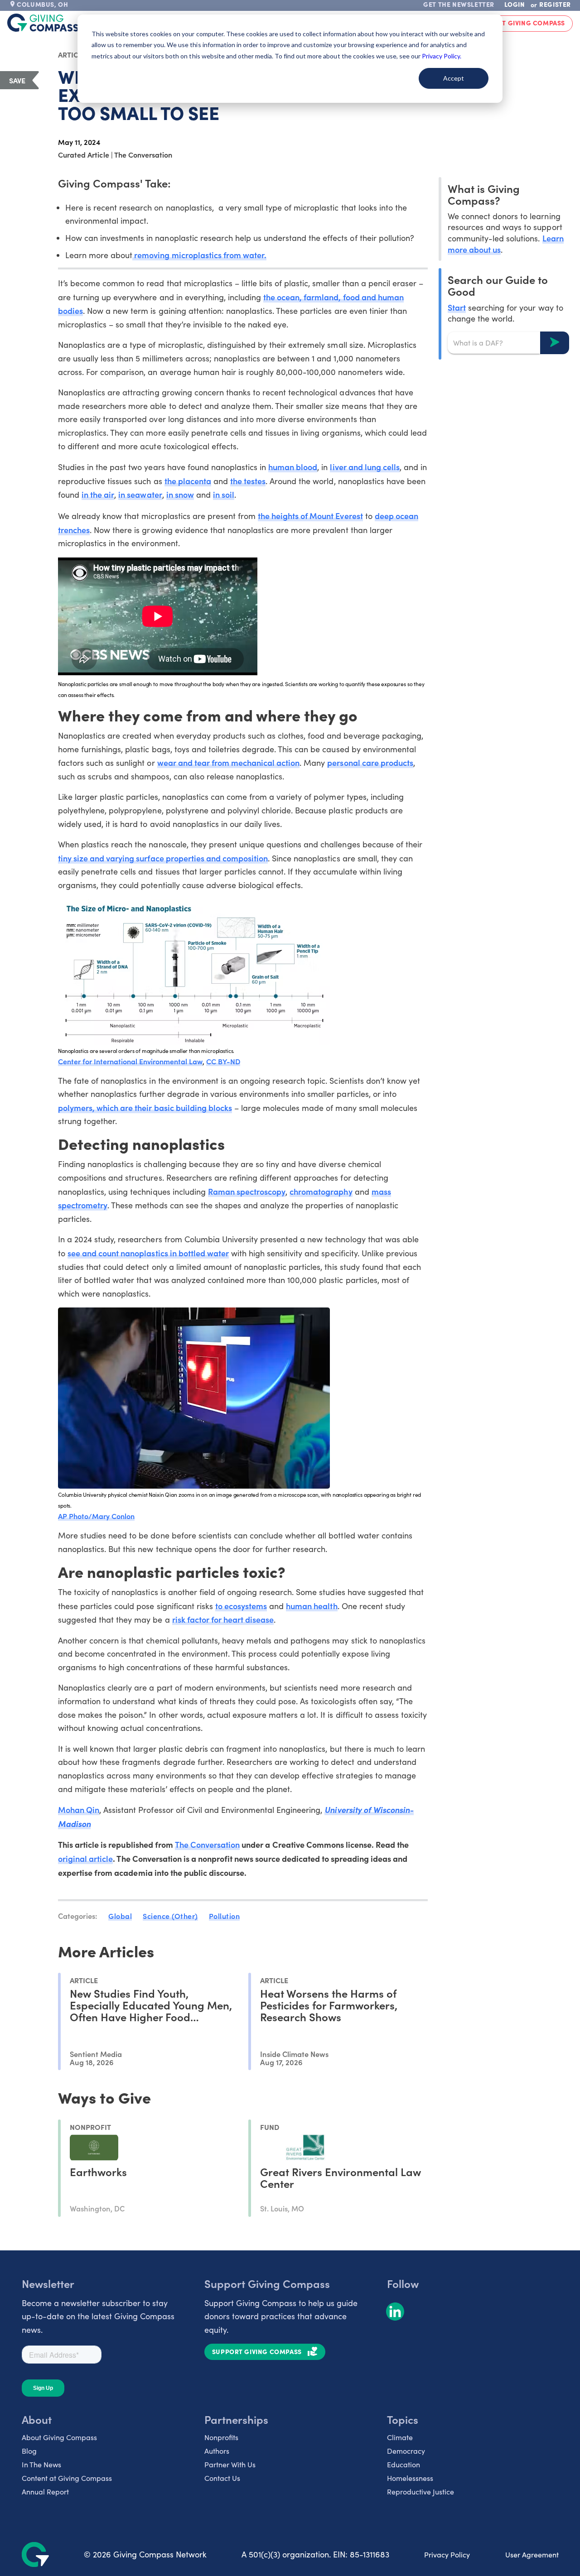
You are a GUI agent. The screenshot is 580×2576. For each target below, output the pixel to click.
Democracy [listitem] (406, 2451)
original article (85, 1858)
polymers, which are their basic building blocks (145, 1108)
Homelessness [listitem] (410, 2478)
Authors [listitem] (217, 2451)
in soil (224, 494)
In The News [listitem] (41, 2464)
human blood (293, 467)
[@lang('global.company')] (43, 23)
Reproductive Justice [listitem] (420, 2492)
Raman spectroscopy (247, 1191)
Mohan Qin (79, 1809)
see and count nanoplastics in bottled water (148, 1253)
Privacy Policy (447, 2554)
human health (312, 1606)
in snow (180, 494)
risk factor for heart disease (223, 1619)
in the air (98, 494)
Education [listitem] (404, 2464)
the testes (248, 481)
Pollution (225, 1916)
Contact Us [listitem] (222, 2478)
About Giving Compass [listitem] (59, 2437)
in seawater (140, 494)
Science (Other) (170, 1916)
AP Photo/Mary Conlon (96, 1516)
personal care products (370, 762)
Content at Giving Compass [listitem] (67, 2478)
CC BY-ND (223, 1061)
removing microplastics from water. (199, 255)
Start (457, 307)
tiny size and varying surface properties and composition (163, 858)
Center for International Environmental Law (130, 1061)
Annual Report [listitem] (45, 2492)
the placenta (188, 481)
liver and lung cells (365, 467)
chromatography (321, 1191)
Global (120, 1916)
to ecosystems (241, 1606)
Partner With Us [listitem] (230, 2464)
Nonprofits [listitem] (221, 2437)
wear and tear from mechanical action (229, 762)
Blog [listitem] (29, 2451)
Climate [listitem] (400, 2437)
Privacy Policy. (442, 56)
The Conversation (207, 1844)
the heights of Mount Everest (310, 516)
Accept (454, 78)
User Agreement (532, 2554)
